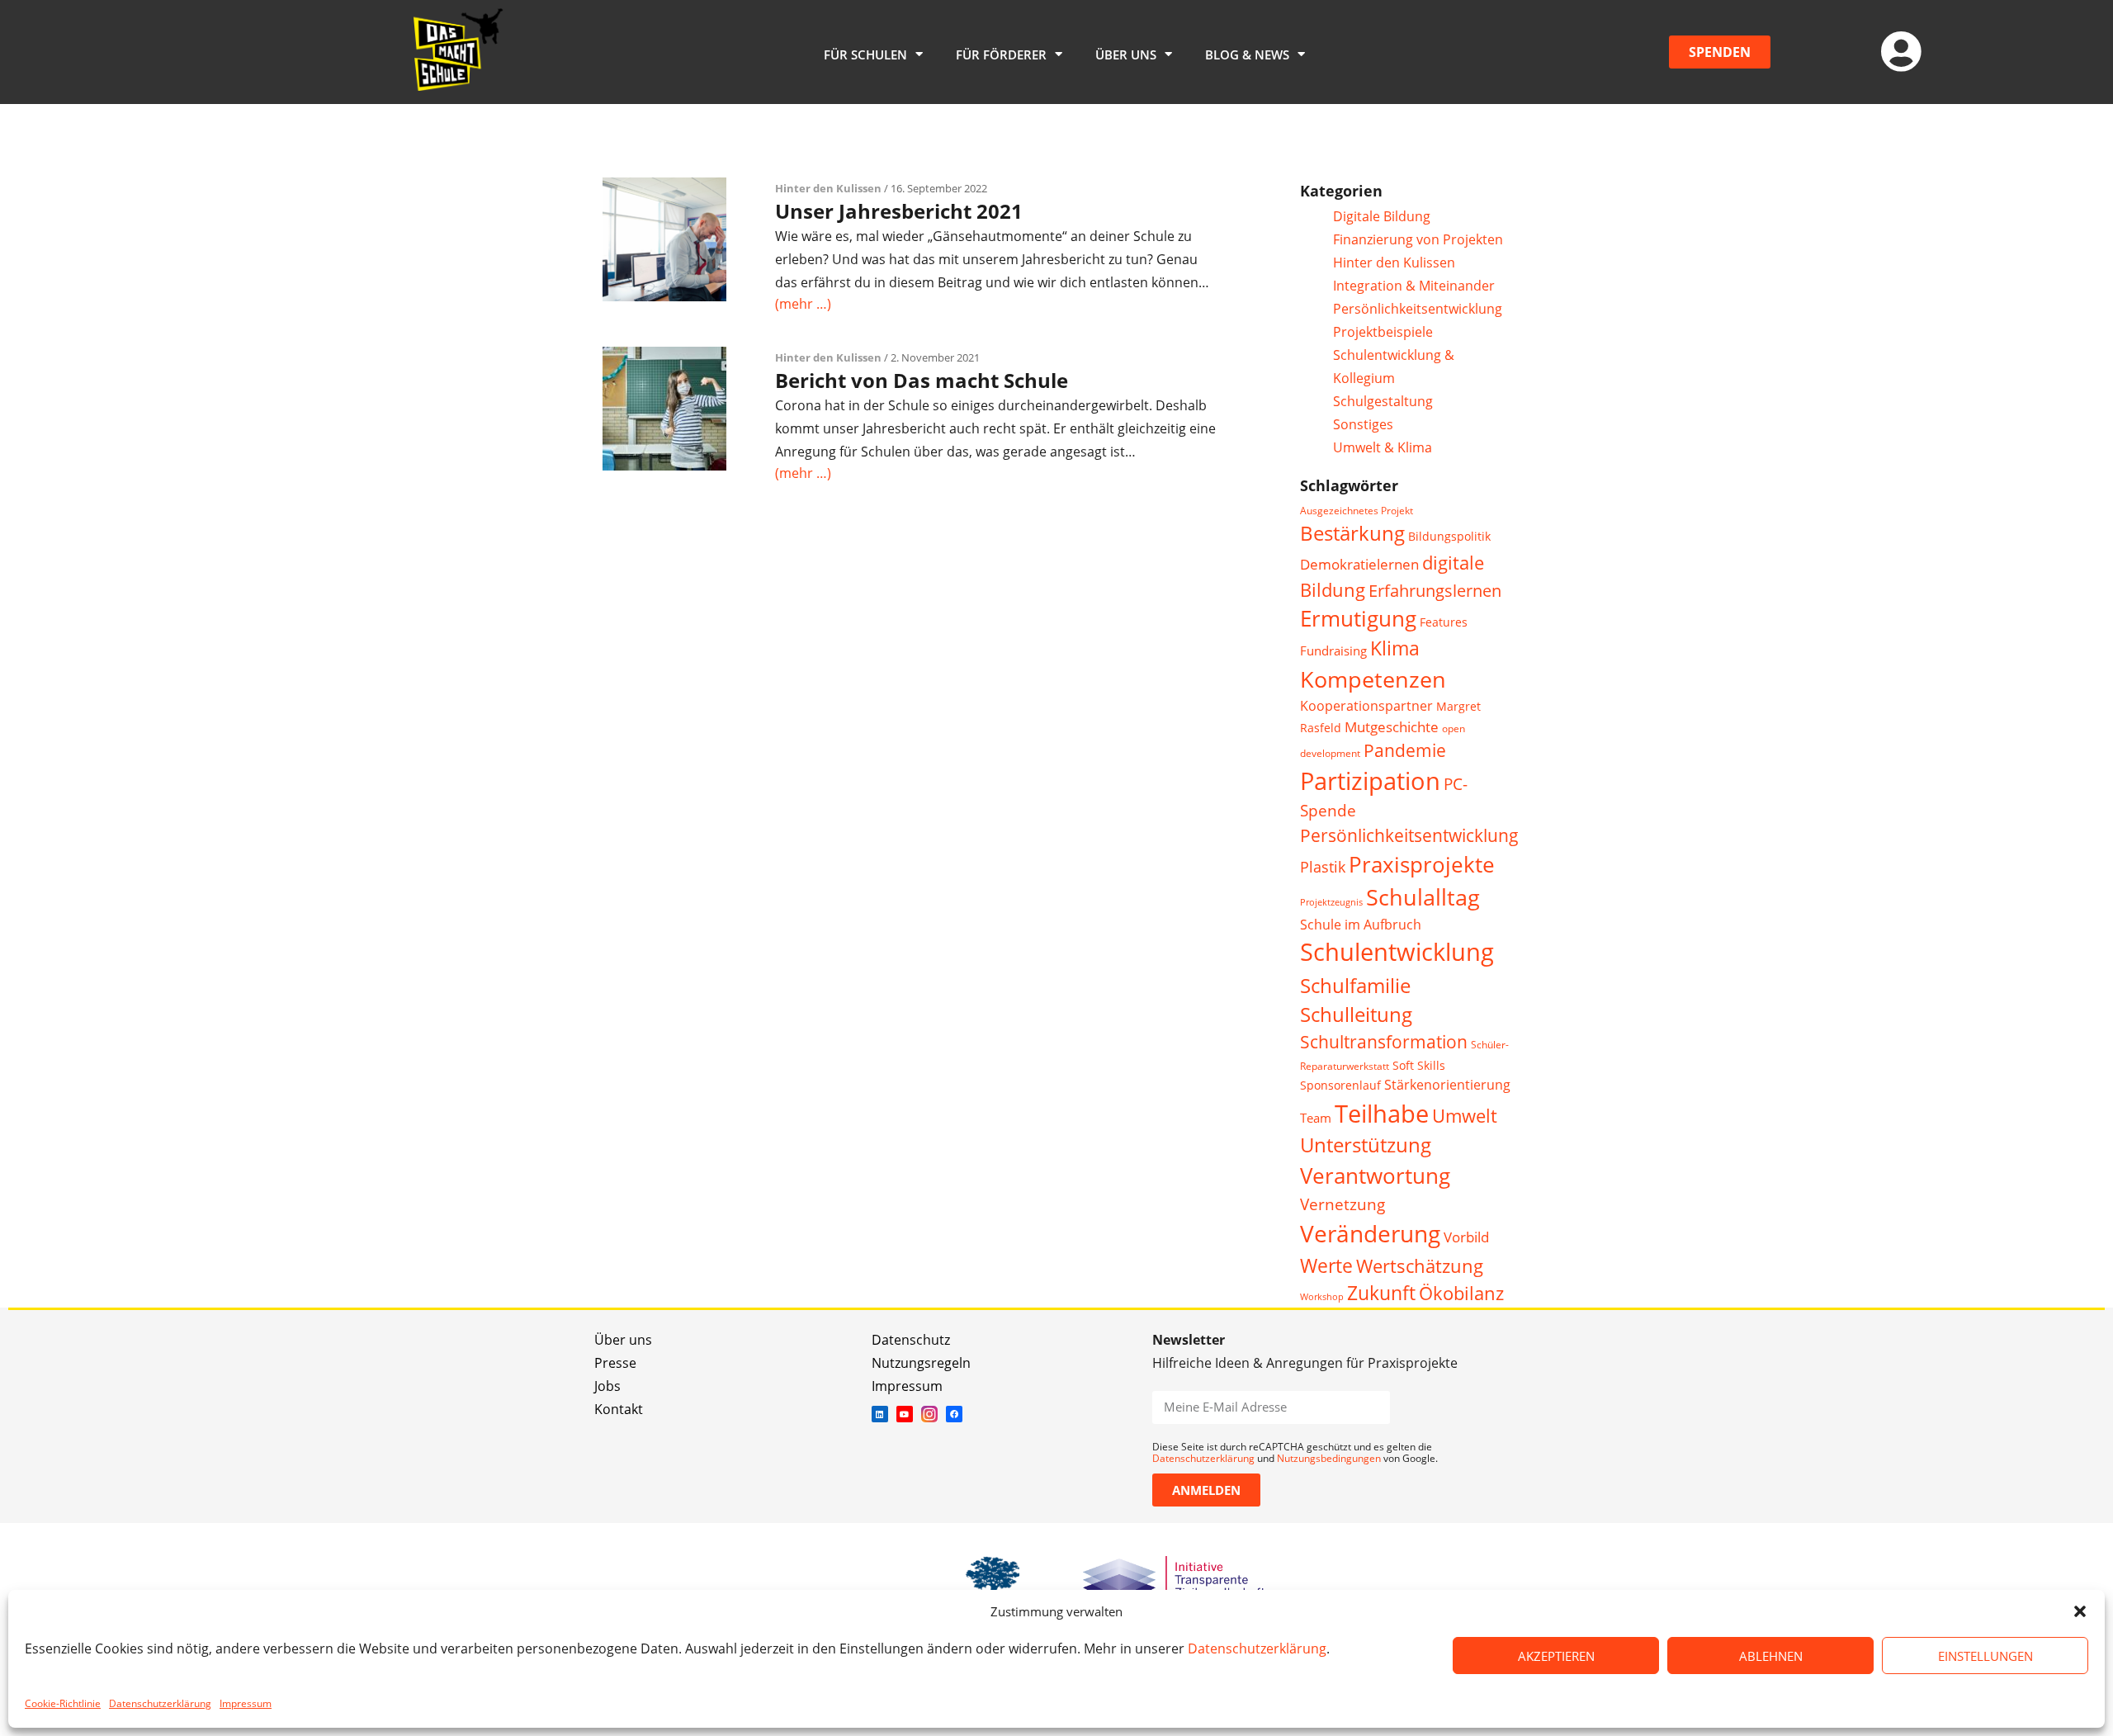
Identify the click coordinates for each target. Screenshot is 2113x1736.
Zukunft (1381, 1293)
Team (1316, 1118)
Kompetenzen (1373, 679)
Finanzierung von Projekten (1418, 239)
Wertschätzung (1420, 1266)
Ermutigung (1358, 619)
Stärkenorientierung (1447, 1085)
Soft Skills (1419, 1065)
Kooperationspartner (1366, 706)
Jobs (607, 1386)
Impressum (246, 1703)
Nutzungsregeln (921, 1363)
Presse (615, 1363)
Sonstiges (1363, 424)
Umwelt (1465, 1116)
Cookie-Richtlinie (63, 1703)
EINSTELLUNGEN (1985, 1656)
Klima (1395, 648)
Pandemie (1405, 750)
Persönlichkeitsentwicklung (1418, 309)
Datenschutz (911, 1340)
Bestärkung (1352, 533)
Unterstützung (1366, 1145)
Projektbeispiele (1383, 332)
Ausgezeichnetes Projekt (1357, 511)
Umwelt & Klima (1383, 447)
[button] (2080, 1611)
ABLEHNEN (1771, 1656)
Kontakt (619, 1409)
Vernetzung (1342, 1204)
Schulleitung (1356, 1015)
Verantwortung (1375, 1176)
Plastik (1323, 867)
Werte (1326, 1265)
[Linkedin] (880, 1414)
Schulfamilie (1355, 985)
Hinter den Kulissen (828, 188)
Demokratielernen (1359, 564)
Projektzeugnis (1331, 902)
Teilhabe (1382, 1113)
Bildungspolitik (1449, 536)
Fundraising (1333, 650)
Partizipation (1370, 780)
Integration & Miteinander (1414, 286)
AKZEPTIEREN (1556, 1656)
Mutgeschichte (1392, 727)
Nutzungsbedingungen (1329, 1458)
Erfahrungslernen (1435, 591)
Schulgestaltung (1383, 401)
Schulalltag (1423, 897)
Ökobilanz (1461, 1293)
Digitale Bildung (1382, 216)
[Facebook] (954, 1414)
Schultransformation (1384, 1042)
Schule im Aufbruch (1361, 925)
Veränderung (1370, 1233)
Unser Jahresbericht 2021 (899, 211)
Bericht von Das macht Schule (922, 380)
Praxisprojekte (1422, 864)
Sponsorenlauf (1340, 1085)
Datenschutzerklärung (1257, 1648)
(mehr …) (803, 304)
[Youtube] (905, 1414)
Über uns (623, 1340)
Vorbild (1466, 1237)
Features (1444, 622)
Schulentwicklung (1397, 952)
